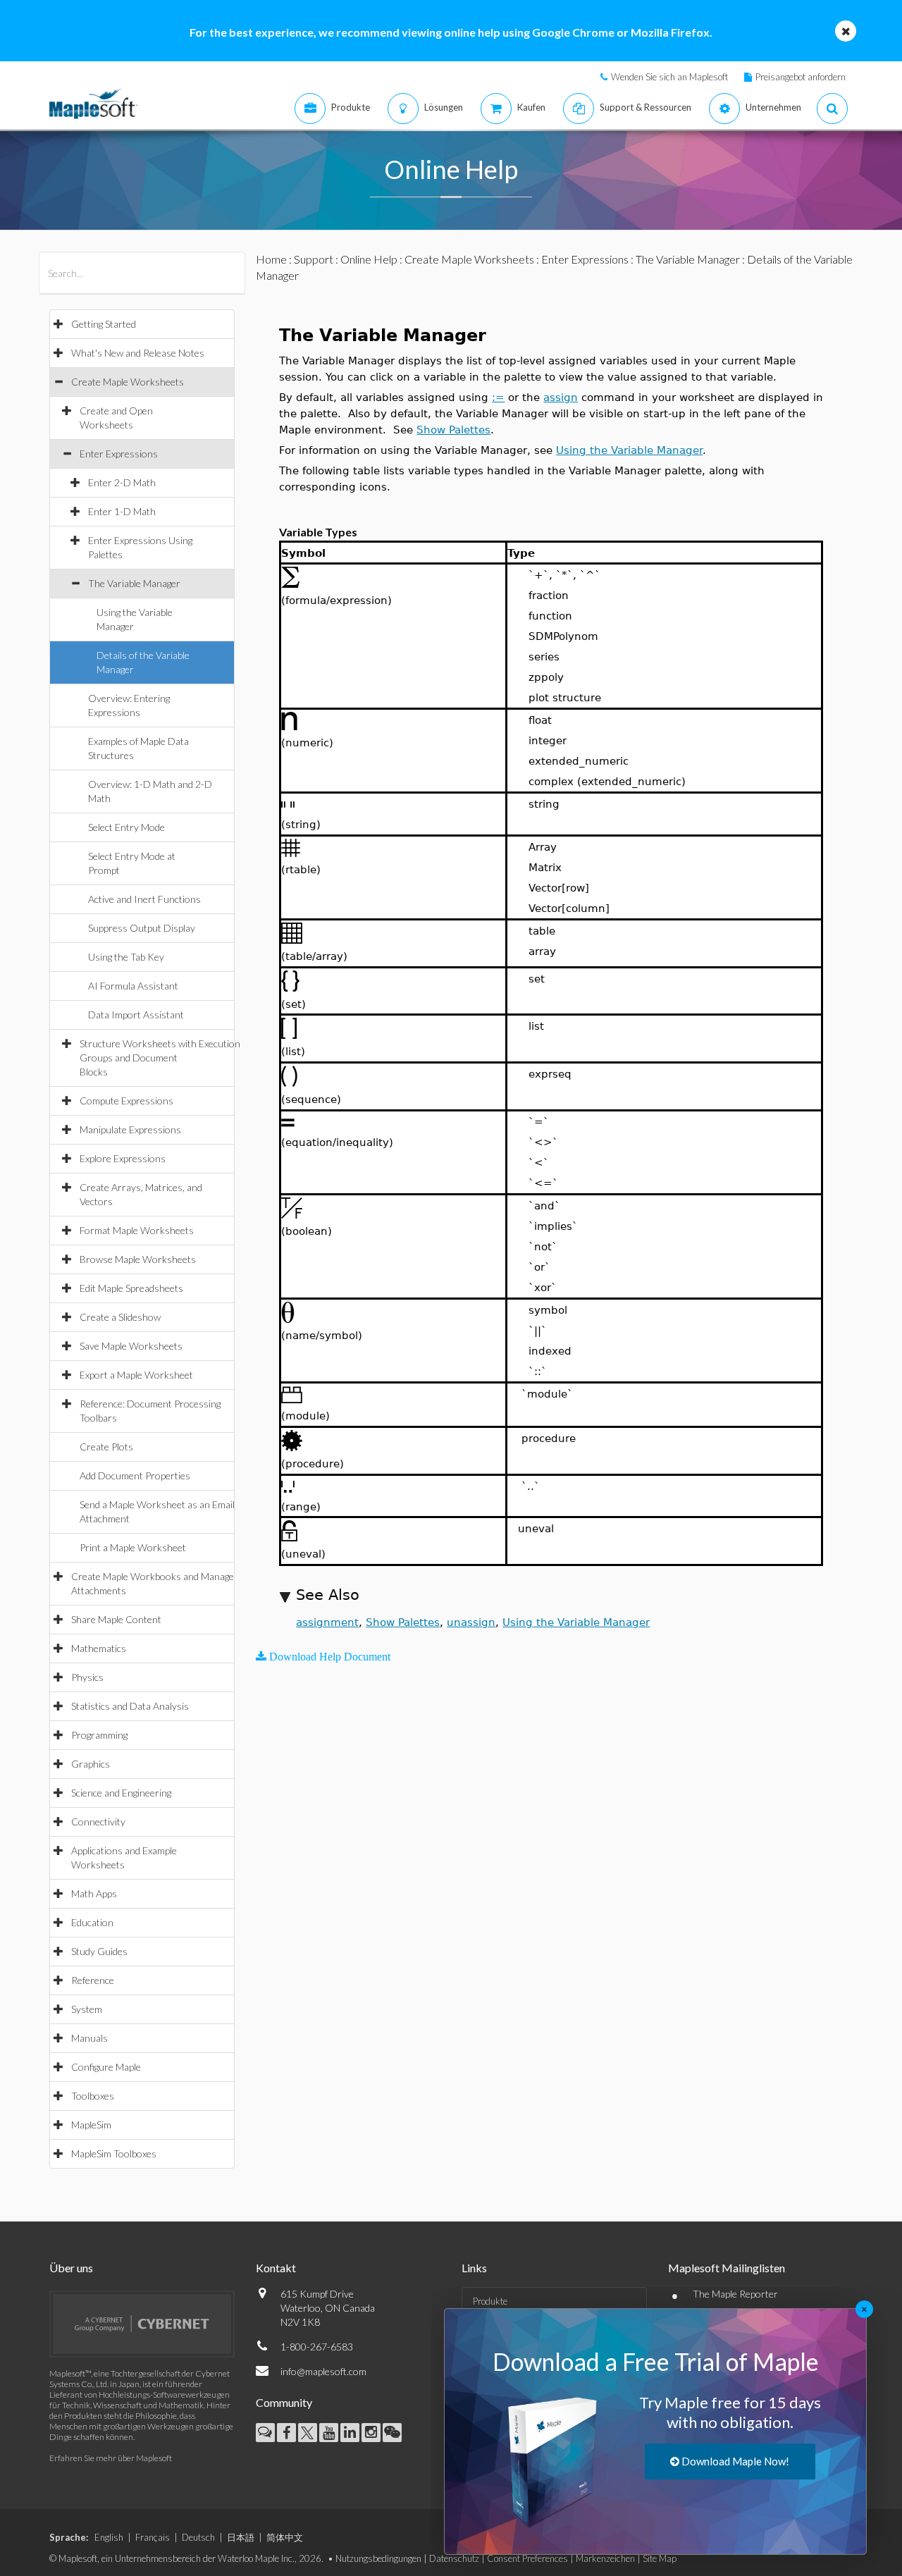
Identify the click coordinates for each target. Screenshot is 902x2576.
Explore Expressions (123, 1158)
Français (153, 2537)
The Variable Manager (134, 583)
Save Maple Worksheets (131, 1346)
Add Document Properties (135, 1475)
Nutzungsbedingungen (378, 2558)
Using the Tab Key (126, 957)
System (87, 2009)
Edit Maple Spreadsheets (131, 1288)
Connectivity (98, 1822)
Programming (99, 1735)
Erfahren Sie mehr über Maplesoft (111, 2458)
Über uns (71, 2268)
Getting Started (104, 324)
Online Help (369, 259)
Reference (93, 1980)
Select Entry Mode (126, 827)
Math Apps (94, 1893)
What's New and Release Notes (138, 353)
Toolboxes (93, 2096)
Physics (87, 1677)
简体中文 (285, 2537)
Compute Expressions (126, 1101)
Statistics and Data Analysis (130, 1706)
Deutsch (198, 2537)
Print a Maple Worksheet (133, 1547)
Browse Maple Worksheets (138, 1259)
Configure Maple (106, 2067)
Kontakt (276, 2268)
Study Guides (99, 1951)
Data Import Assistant (136, 1015)
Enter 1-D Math (122, 511)
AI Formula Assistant (133, 986)
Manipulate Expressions (130, 1129)
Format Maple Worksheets (137, 1230)
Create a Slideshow (120, 1317)
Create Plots (106, 1447)
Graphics (91, 1764)
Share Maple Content (116, 1619)
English (109, 2537)
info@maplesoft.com (323, 2371)
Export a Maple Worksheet (136, 1375)
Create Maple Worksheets (128, 382)
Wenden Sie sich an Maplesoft (669, 77)
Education (92, 1922)
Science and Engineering (121, 1793)
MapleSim (91, 2125)
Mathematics (99, 1648)
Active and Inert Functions (144, 899)
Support (314, 259)
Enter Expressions (119, 454)
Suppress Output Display (142, 928)
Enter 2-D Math (122, 482)
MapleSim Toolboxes (114, 2153)
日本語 (241, 2537)
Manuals (89, 2038)
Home (271, 259)
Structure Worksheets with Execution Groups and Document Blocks (160, 1058)
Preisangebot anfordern (801, 77)
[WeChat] (392, 2433)
